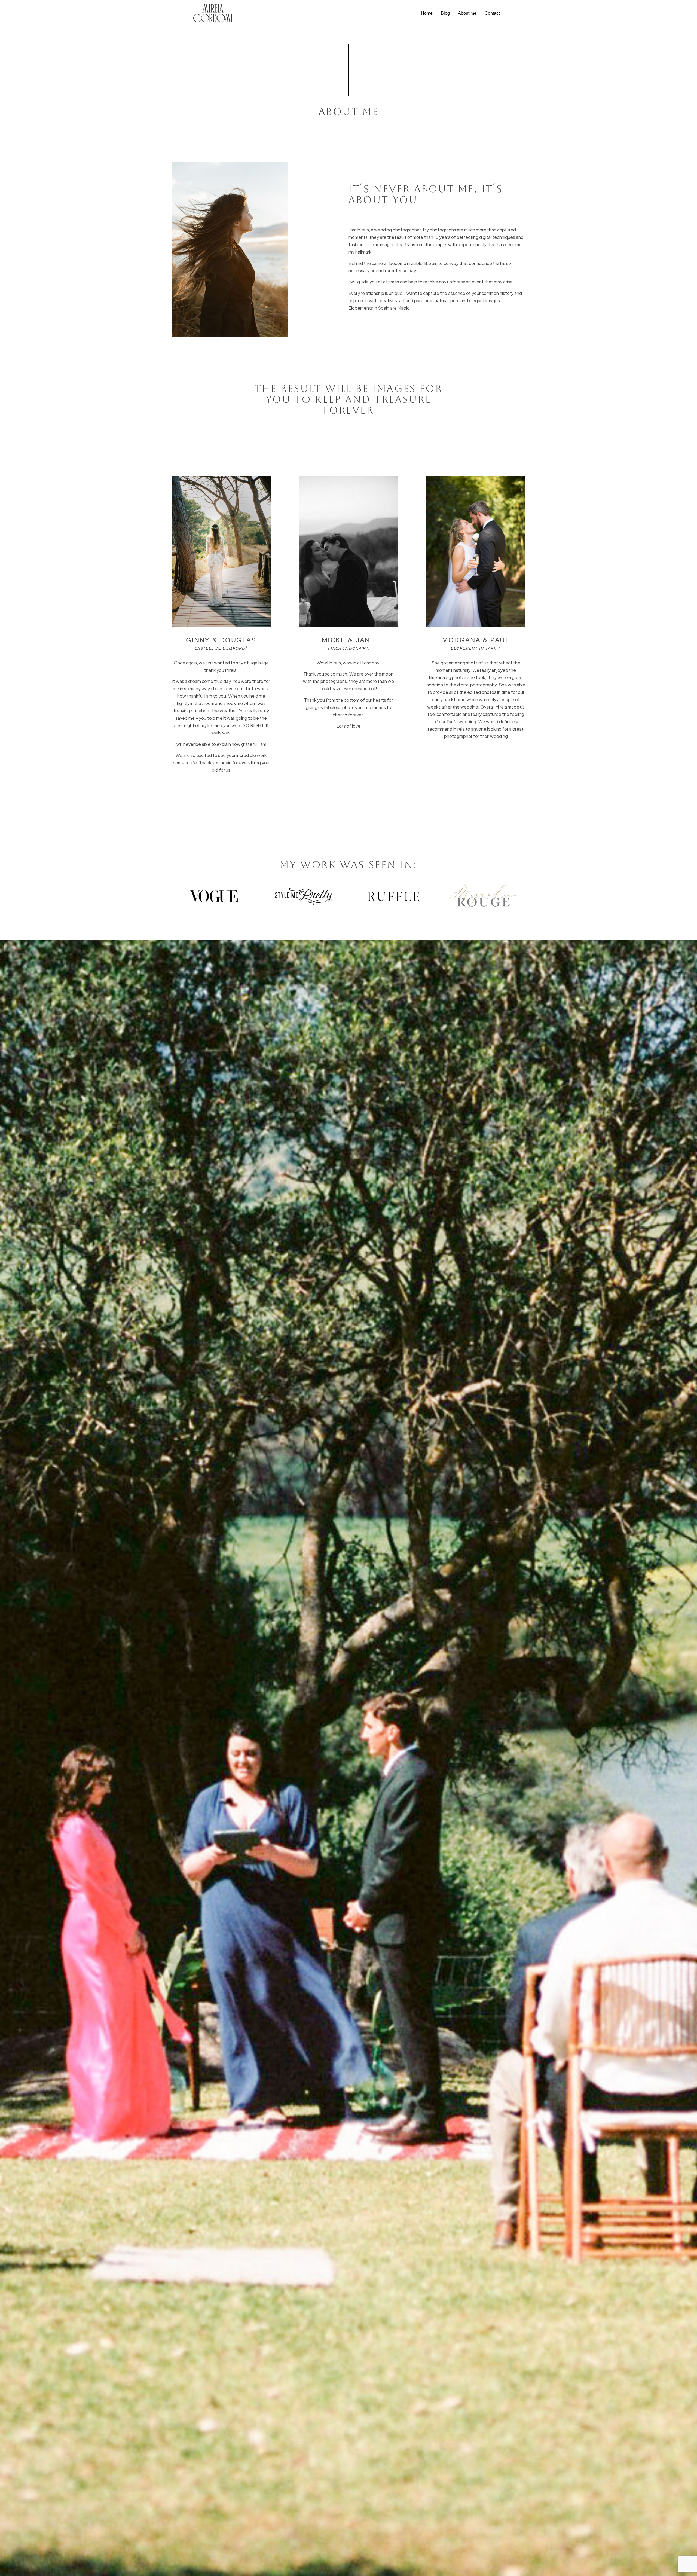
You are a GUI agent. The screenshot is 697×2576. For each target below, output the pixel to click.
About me (467, 13)
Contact (492, 13)
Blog (445, 13)
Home (427, 13)
